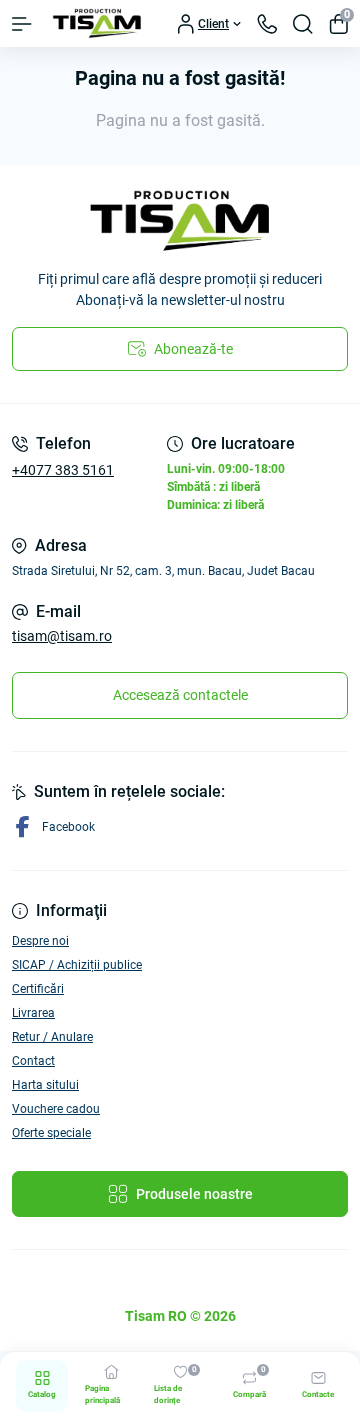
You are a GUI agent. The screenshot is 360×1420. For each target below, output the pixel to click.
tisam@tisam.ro (62, 636)
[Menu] (22, 24)
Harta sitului (45, 1085)
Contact (33, 1061)
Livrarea (33, 1013)
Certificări (38, 989)
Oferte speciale (51, 1133)
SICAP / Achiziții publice (77, 965)
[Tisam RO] (180, 221)
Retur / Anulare (52, 1037)
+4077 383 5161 (63, 470)
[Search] (303, 24)
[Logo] (97, 23)
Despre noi (40, 941)
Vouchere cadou (56, 1109)
